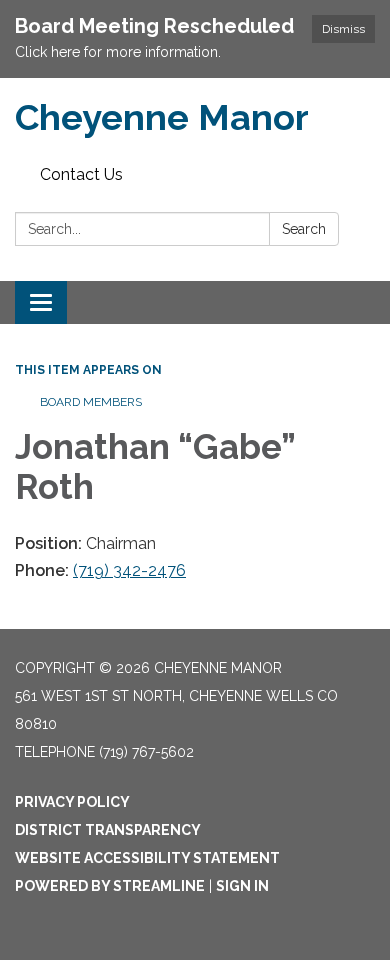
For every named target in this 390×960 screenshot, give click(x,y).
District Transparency (108, 830)
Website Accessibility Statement (147, 858)
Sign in (242, 886)
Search (304, 229)
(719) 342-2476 (129, 570)
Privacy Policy (72, 802)
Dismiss (343, 29)
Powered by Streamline (110, 886)
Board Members (91, 402)
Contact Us (81, 174)
